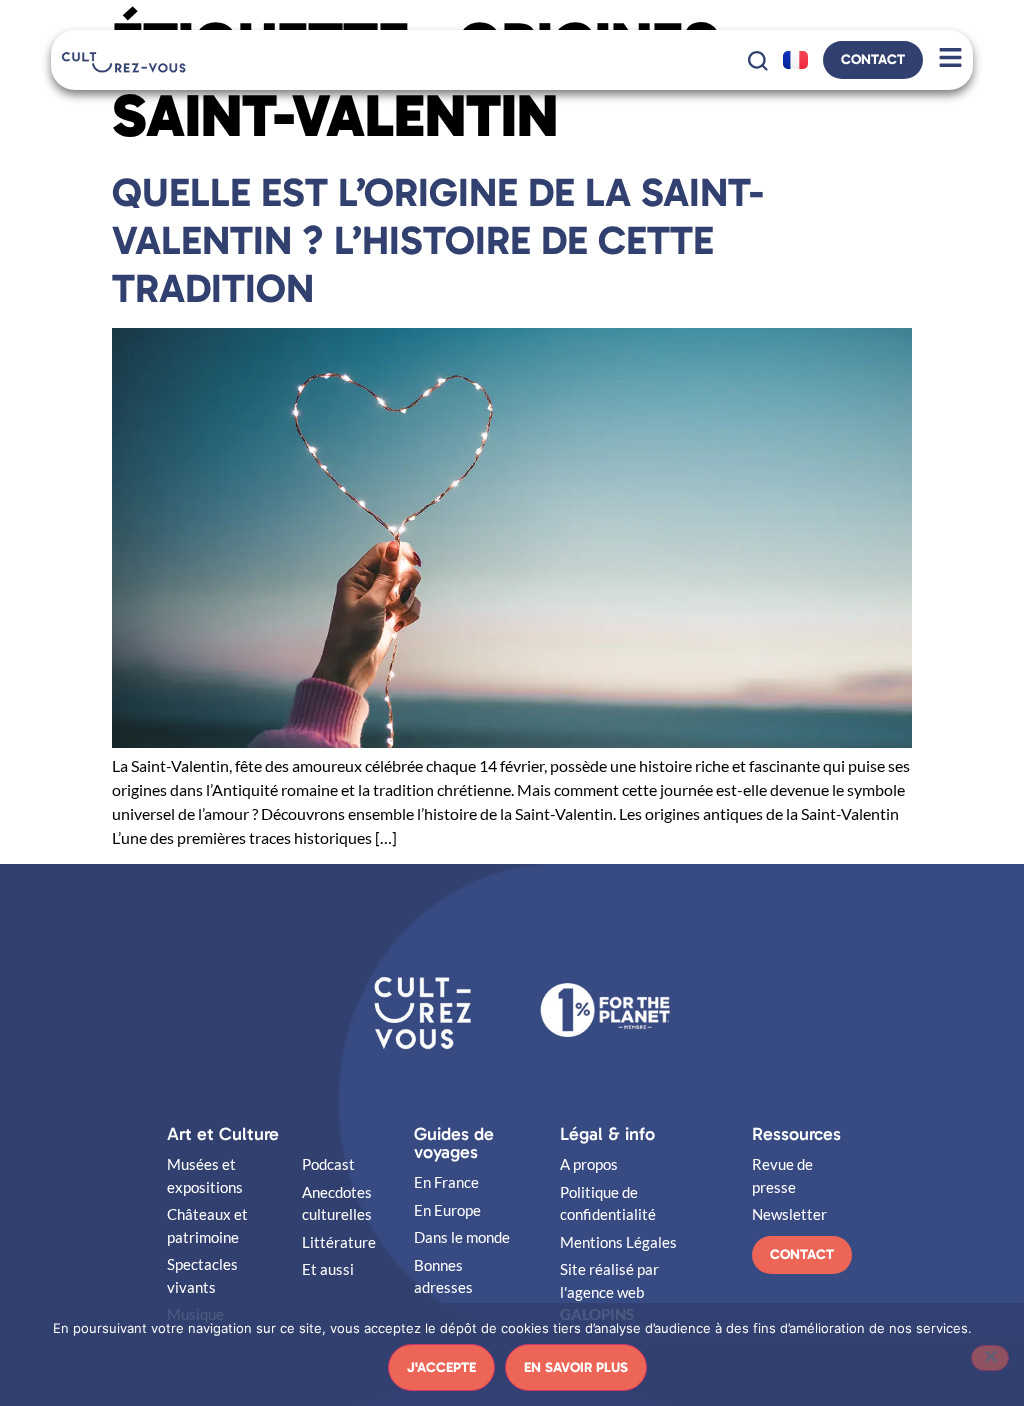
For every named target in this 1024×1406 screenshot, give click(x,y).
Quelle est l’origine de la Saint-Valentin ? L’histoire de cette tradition (438, 240)
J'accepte (441, 1367)
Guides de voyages (454, 1143)
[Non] (990, 1358)
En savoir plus (576, 1367)
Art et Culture (223, 1134)
